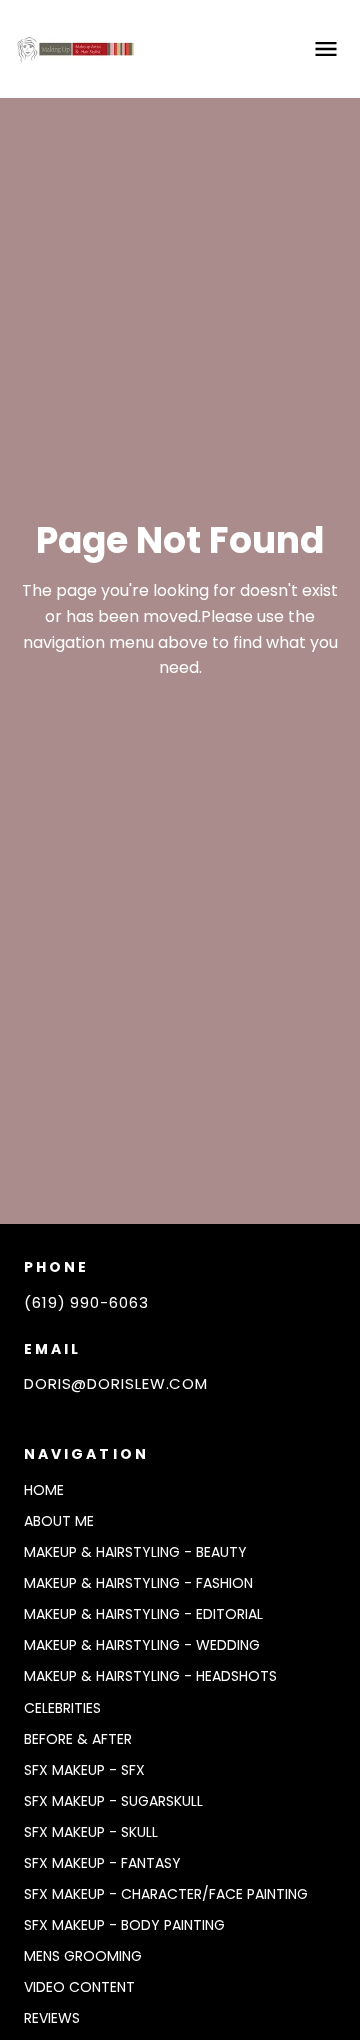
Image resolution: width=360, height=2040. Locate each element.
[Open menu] (326, 49)
